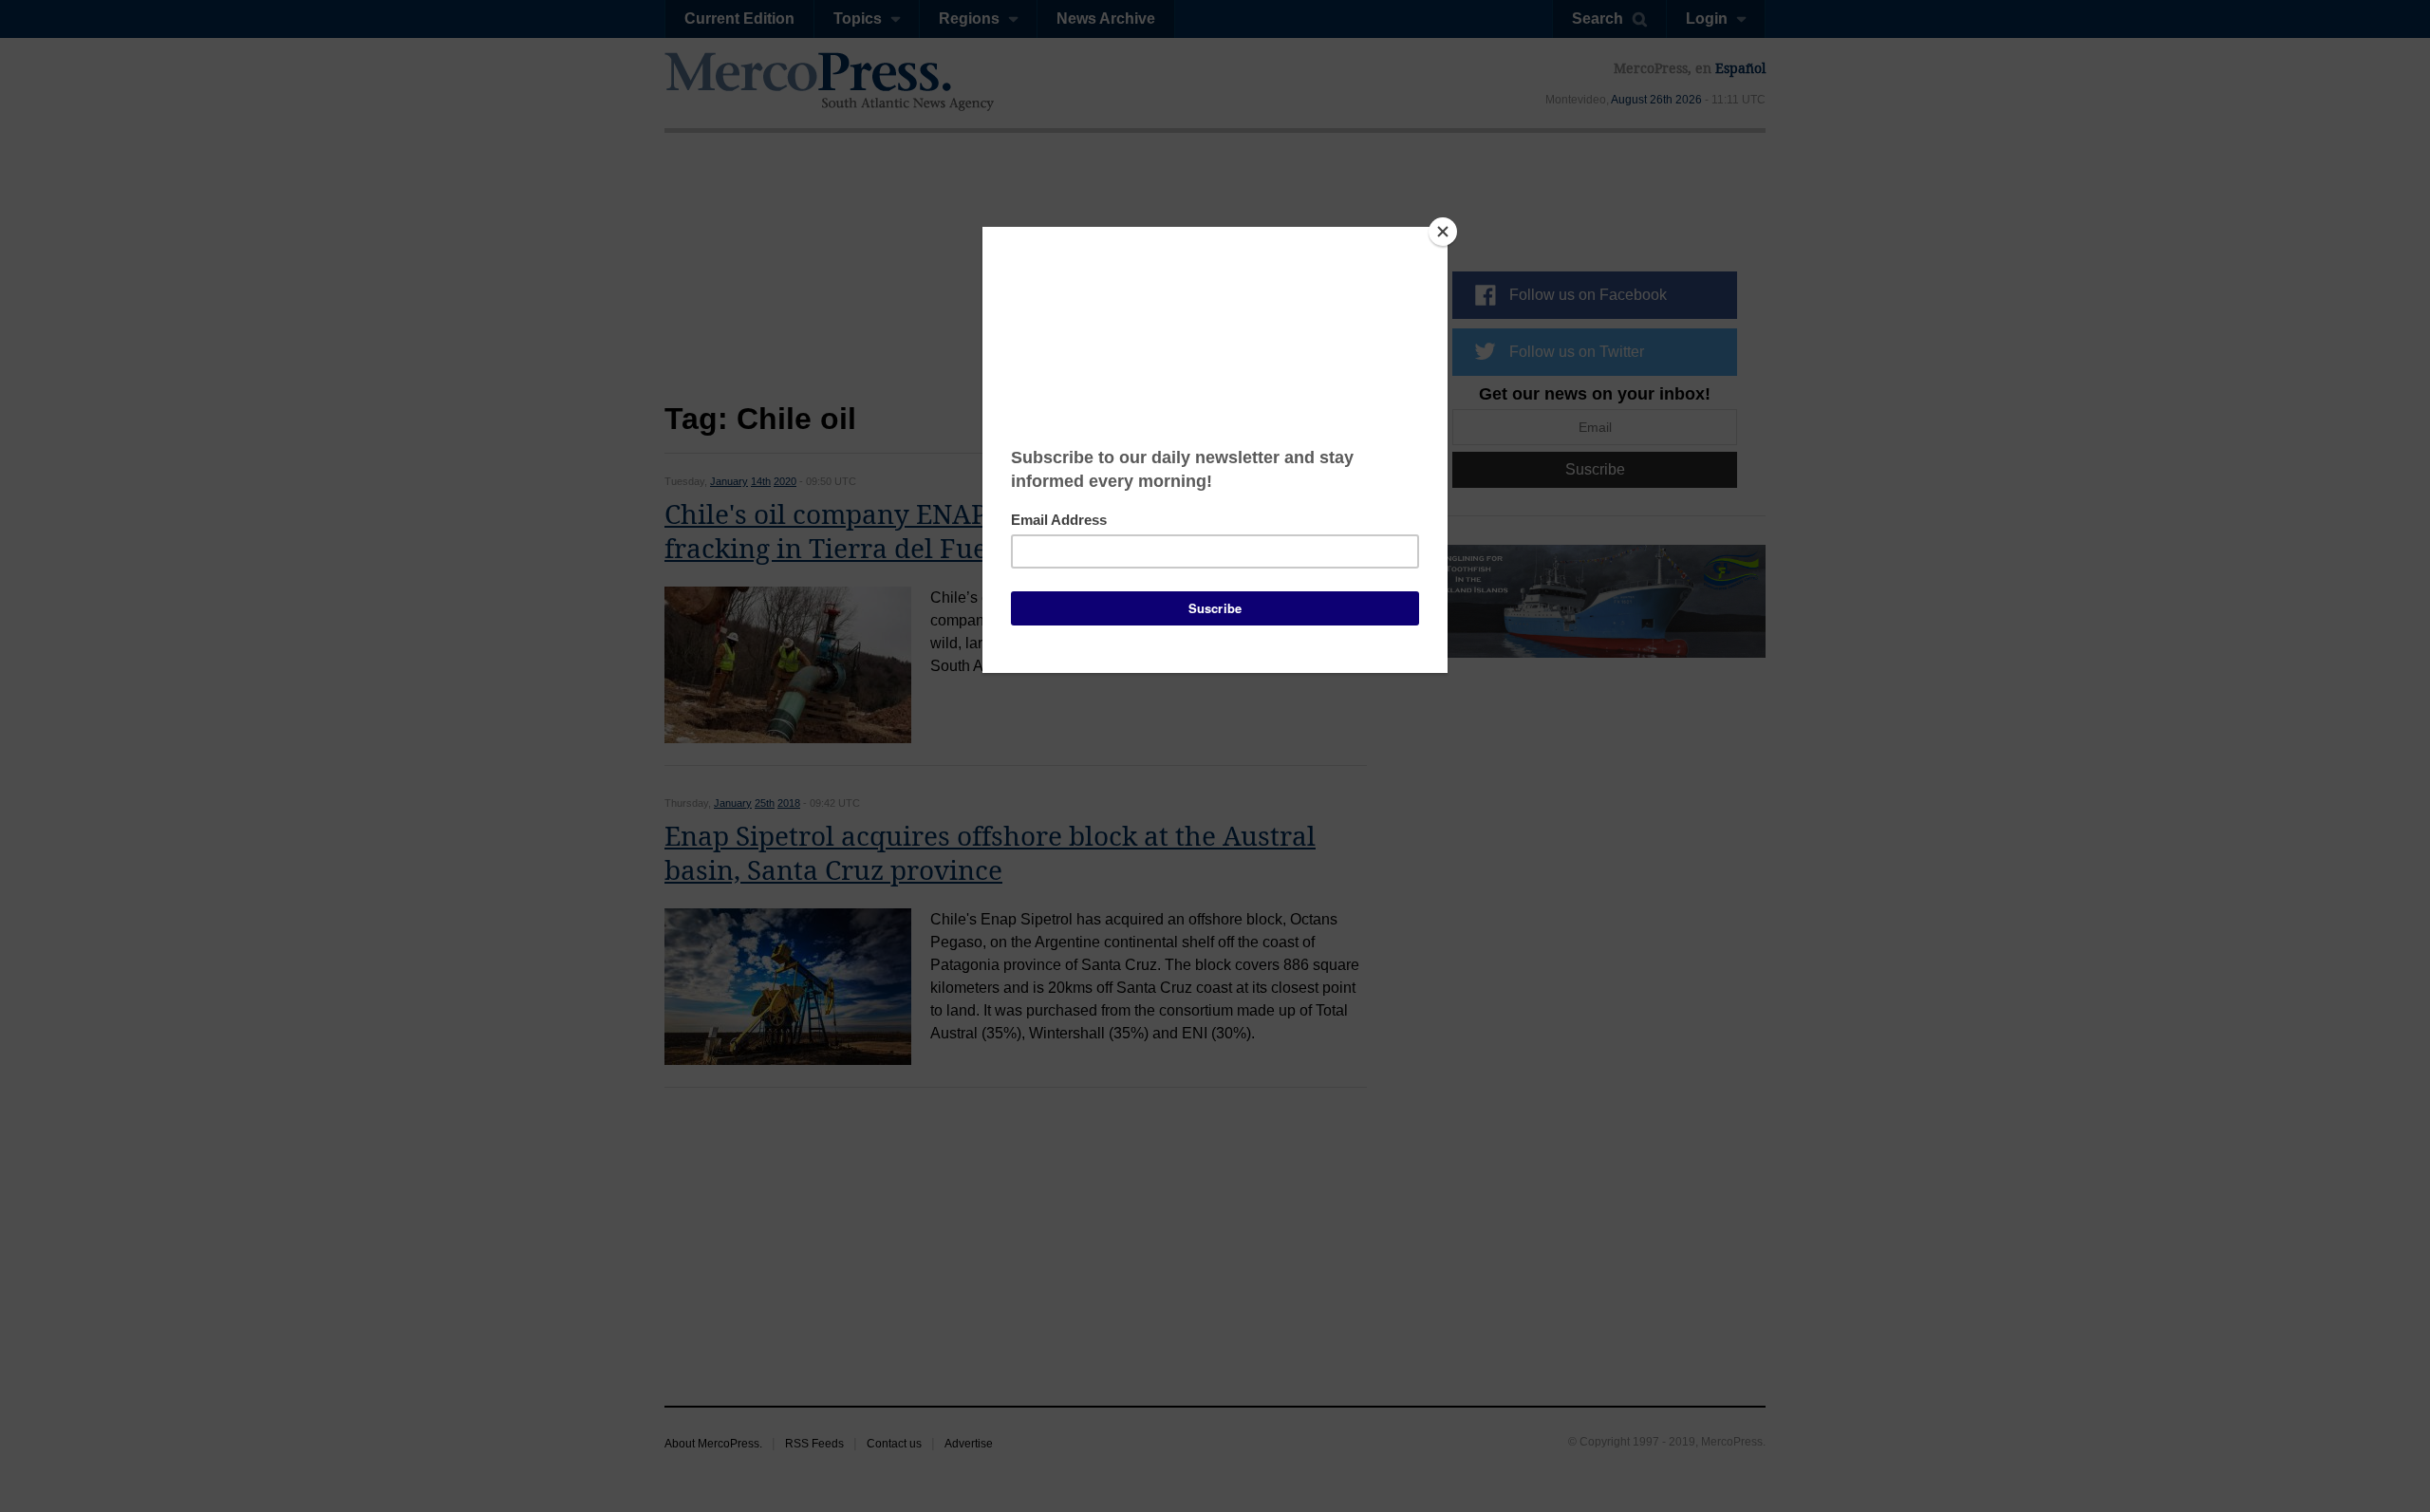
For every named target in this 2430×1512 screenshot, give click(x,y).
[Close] (1443, 232)
